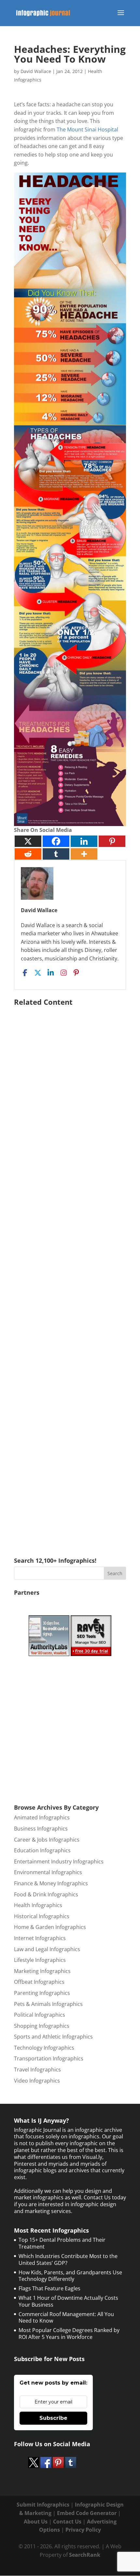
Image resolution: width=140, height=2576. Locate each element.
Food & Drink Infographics (46, 1894)
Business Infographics (41, 1829)
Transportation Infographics (49, 2058)
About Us (36, 2522)
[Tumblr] (56, 854)
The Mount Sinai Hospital (87, 129)
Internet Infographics (40, 1938)
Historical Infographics (42, 1916)
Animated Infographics (42, 1817)
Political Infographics (40, 2015)
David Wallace (36, 71)
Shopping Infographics (42, 2026)
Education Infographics (42, 1850)
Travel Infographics (37, 2070)
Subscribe (53, 2418)
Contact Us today (105, 2197)
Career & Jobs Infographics (47, 1840)
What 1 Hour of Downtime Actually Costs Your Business (68, 2301)
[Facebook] (56, 841)
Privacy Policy (83, 2530)
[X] (28, 841)
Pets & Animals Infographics (48, 2004)
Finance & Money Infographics (51, 1883)
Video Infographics (37, 2081)
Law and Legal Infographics (47, 1949)
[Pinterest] (112, 841)
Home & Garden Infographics (50, 1927)
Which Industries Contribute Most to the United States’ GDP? (68, 2260)
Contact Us (67, 2522)
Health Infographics (38, 1905)
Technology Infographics (44, 2048)
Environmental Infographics (48, 1872)
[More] (84, 854)
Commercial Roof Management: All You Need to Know (66, 2318)
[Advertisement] (70, 1272)
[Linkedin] (84, 841)
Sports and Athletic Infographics (53, 2037)
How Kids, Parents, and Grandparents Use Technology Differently (70, 2276)
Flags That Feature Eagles (49, 2288)
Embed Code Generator (87, 2513)
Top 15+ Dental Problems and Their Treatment (62, 2243)
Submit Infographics (43, 2505)
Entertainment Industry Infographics (59, 1861)
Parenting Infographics (42, 1993)
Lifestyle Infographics (40, 1960)
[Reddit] (28, 854)
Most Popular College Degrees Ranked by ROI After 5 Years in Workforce (69, 2334)
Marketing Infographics (42, 1971)
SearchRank (85, 2555)
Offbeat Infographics (39, 1982)
